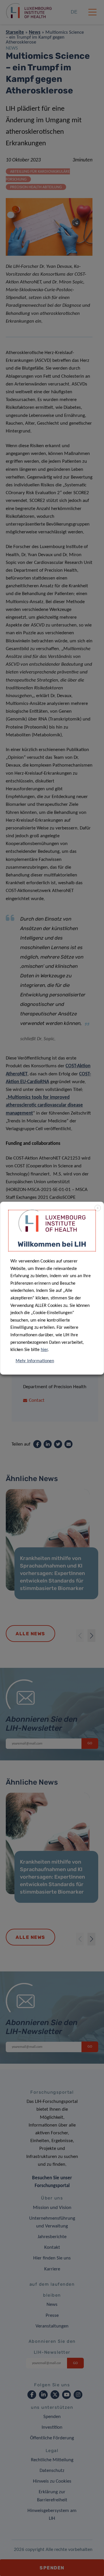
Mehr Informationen (35, 1361)
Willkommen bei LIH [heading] (52, 1244)
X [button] (98, 1208)
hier (44, 1350)
